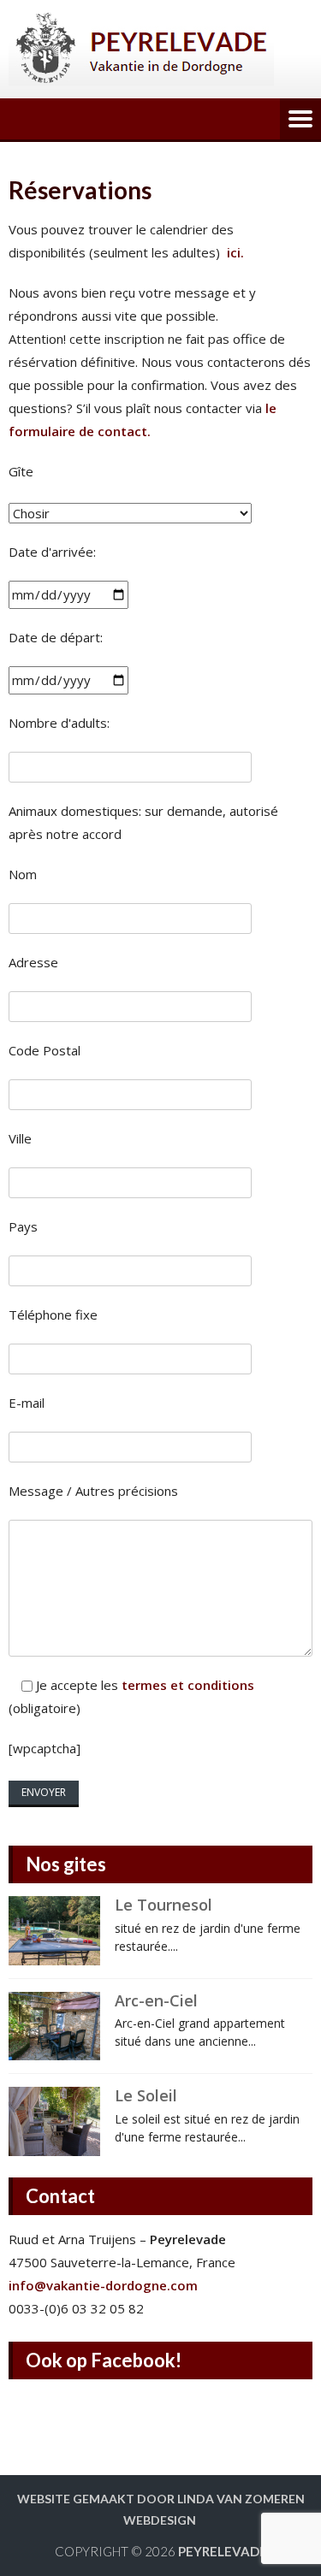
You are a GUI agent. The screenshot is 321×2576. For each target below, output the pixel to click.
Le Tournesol (163, 1905)
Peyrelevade (223, 2551)
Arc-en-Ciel (156, 2000)
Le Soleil (146, 2095)
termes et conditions (188, 1685)
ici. (237, 252)
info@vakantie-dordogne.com (103, 2285)
